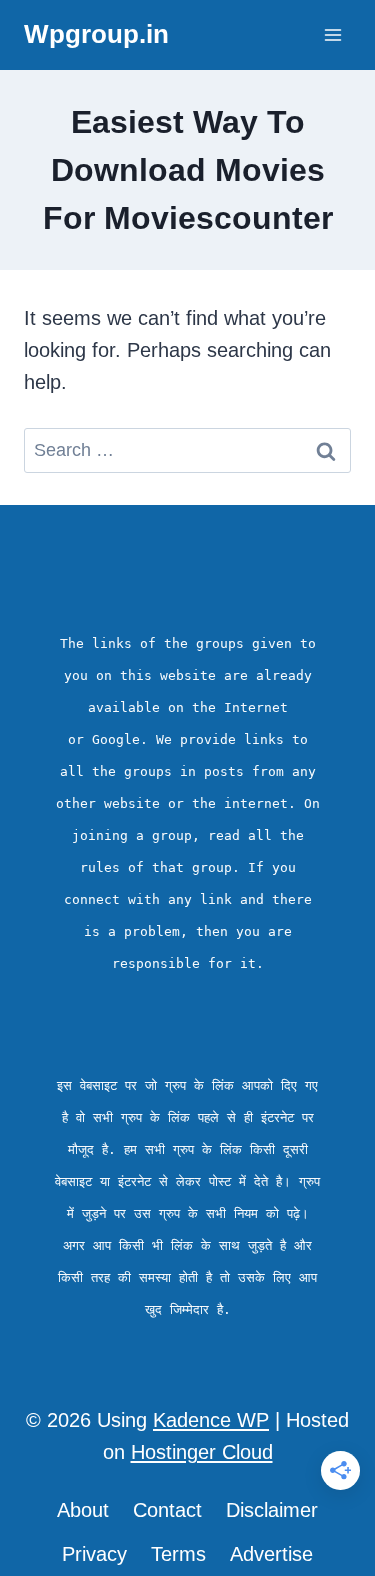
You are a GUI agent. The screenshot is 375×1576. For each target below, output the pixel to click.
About (83, 1510)
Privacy (94, 1554)
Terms (178, 1554)
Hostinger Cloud (202, 1452)
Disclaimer (272, 1510)
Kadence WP (211, 1420)
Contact (167, 1510)
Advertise (271, 1554)
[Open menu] (332, 34)
